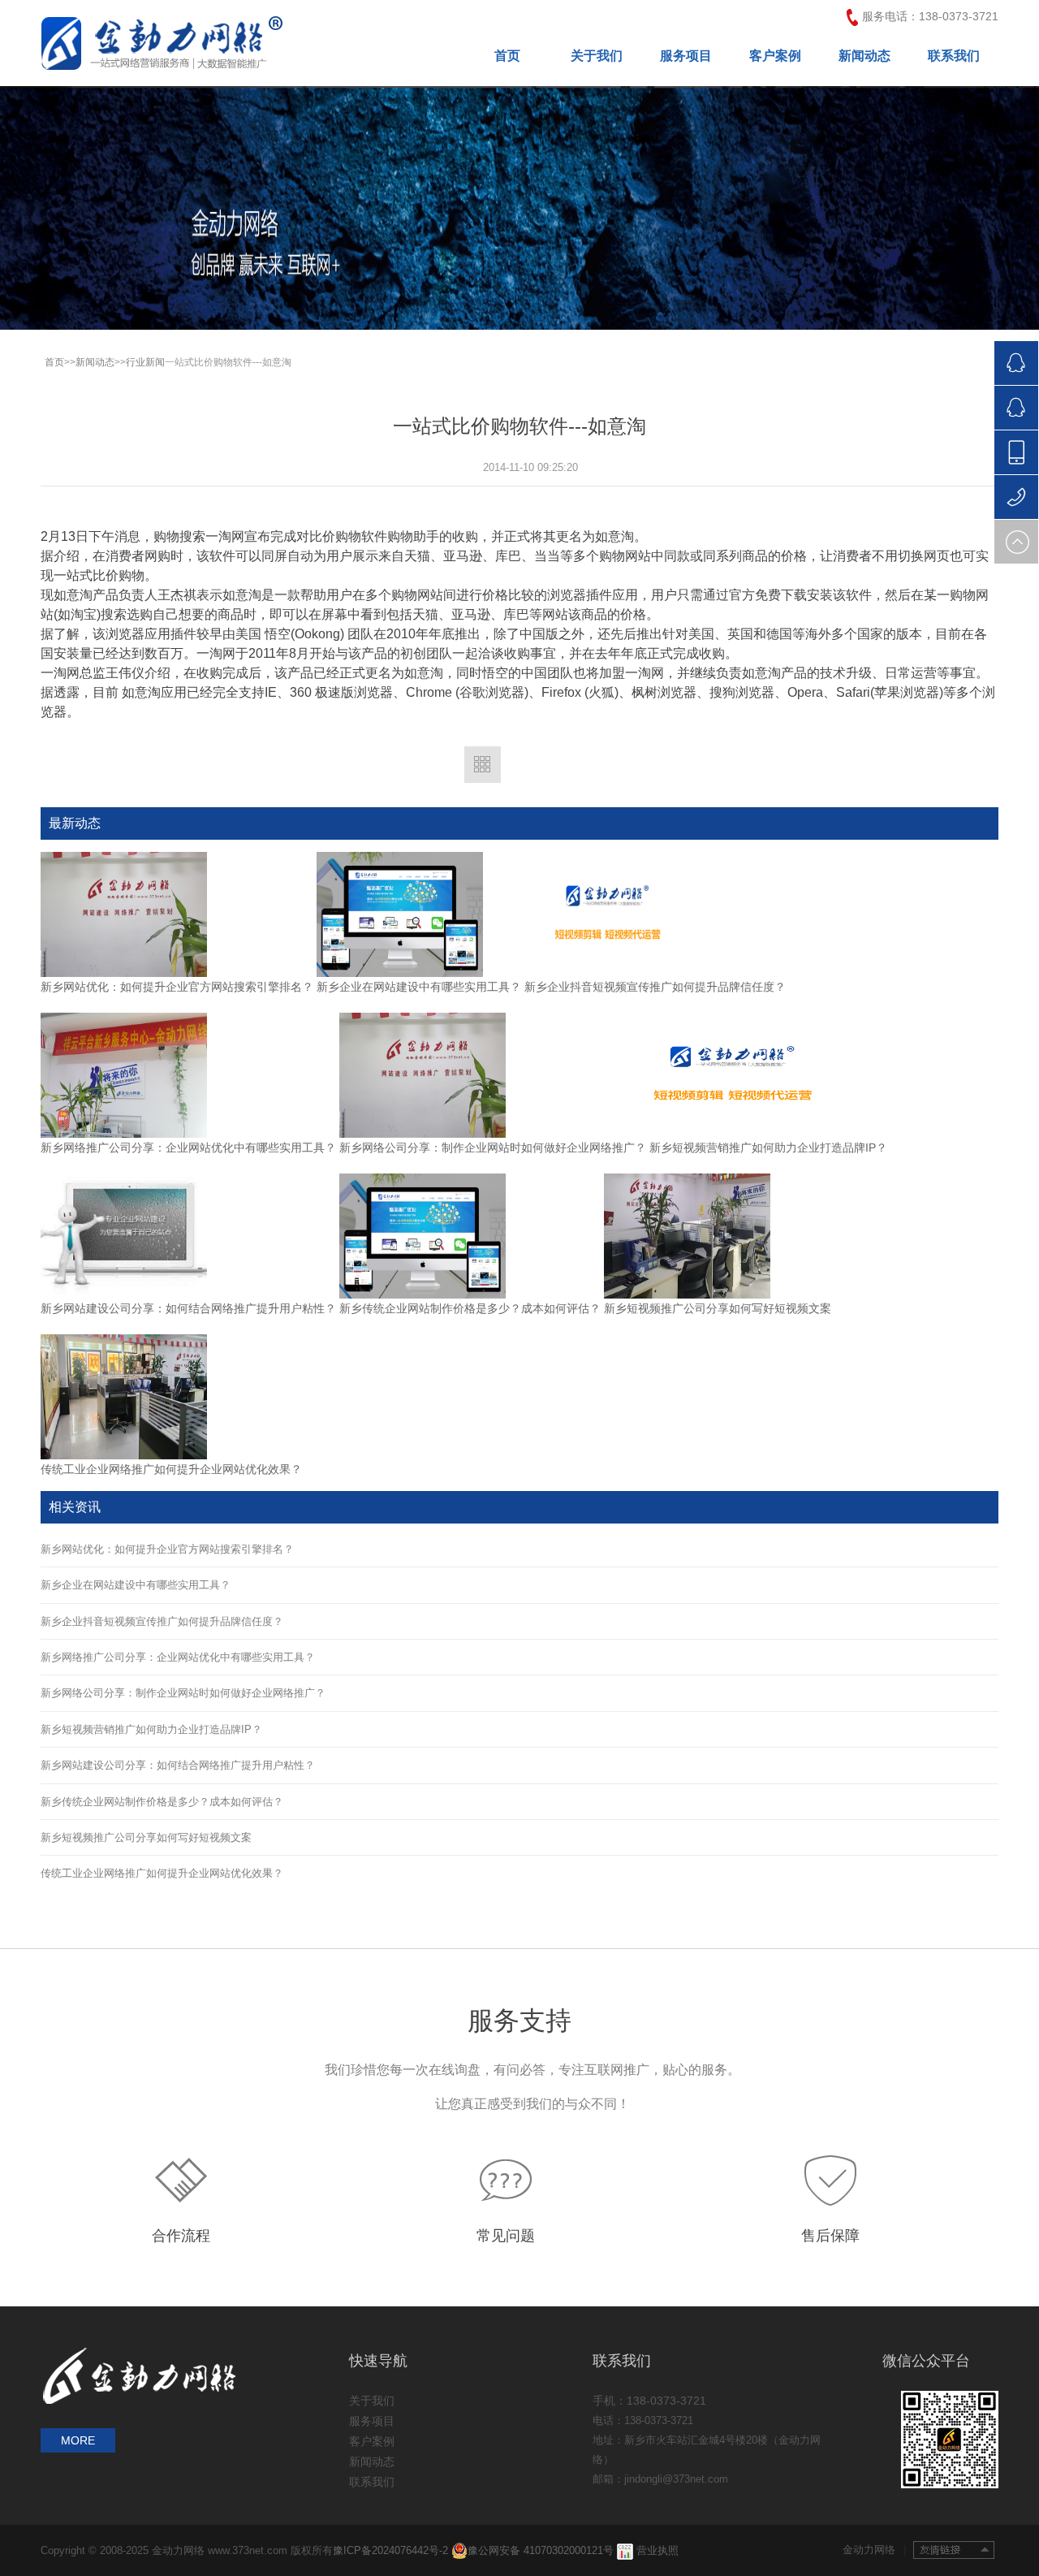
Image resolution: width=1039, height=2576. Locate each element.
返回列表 (483, 765)
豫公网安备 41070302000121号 (541, 2550)
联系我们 (954, 56)
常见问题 (506, 2236)
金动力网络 (874, 2550)
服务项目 (686, 56)
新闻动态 (864, 56)
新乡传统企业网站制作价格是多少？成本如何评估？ (470, 1308)
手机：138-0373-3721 (649, 2401)
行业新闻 (145, 362)
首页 (507, 56)
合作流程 (181, 2236)
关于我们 (597, 56)
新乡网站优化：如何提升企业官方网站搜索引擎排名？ (177, 987)
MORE (78, 2440)
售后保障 (830, 2236)
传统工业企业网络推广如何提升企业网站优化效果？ (171, 1469)
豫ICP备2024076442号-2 (392, 2550)
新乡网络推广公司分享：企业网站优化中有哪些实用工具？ (188, 1148)
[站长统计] (625, 2550)
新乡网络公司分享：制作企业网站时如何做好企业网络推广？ (493, 1148)
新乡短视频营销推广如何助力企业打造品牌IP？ (768, 1148)
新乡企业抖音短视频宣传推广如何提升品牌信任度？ (655, 987)
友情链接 (954, 2550)
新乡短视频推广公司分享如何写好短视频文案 (718, 1308)
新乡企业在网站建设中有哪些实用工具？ (419, 987)
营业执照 (657, 2550)
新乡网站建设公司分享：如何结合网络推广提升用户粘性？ (188, 1308)
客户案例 (775, 56)
